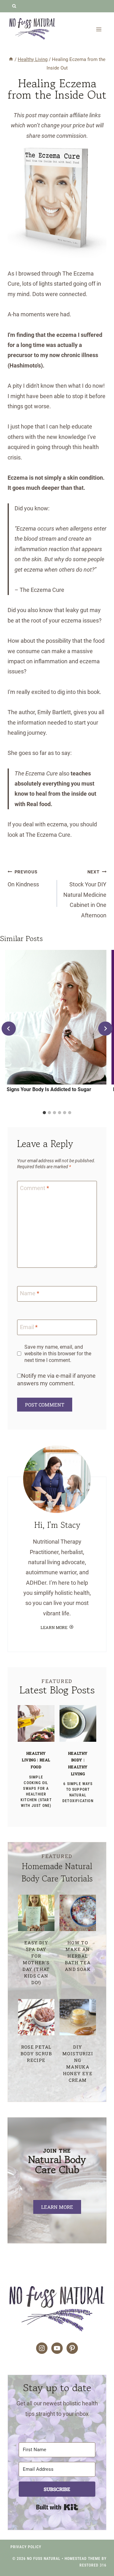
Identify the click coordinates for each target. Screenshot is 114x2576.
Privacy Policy (26, 2547)
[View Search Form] (14, 6)
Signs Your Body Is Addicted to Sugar (49, 1089)
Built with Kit (57, 2507)
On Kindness (23, 878)
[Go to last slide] (9, 1029)
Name (30, 1294)
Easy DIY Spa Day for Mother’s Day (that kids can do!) (36, 1962)
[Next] (105, 1029)
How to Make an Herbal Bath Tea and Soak (78, 1956)
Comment (35, 1188)
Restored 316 (93, 2565)
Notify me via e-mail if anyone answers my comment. (56, 1379)
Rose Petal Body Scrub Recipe (36, 2054)
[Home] (11, 59)
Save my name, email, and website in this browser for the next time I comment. (58, 1354)
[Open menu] (99, 29)
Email (29, 1327)
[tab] (44, 1113)
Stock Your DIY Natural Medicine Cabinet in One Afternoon (85, 894)
